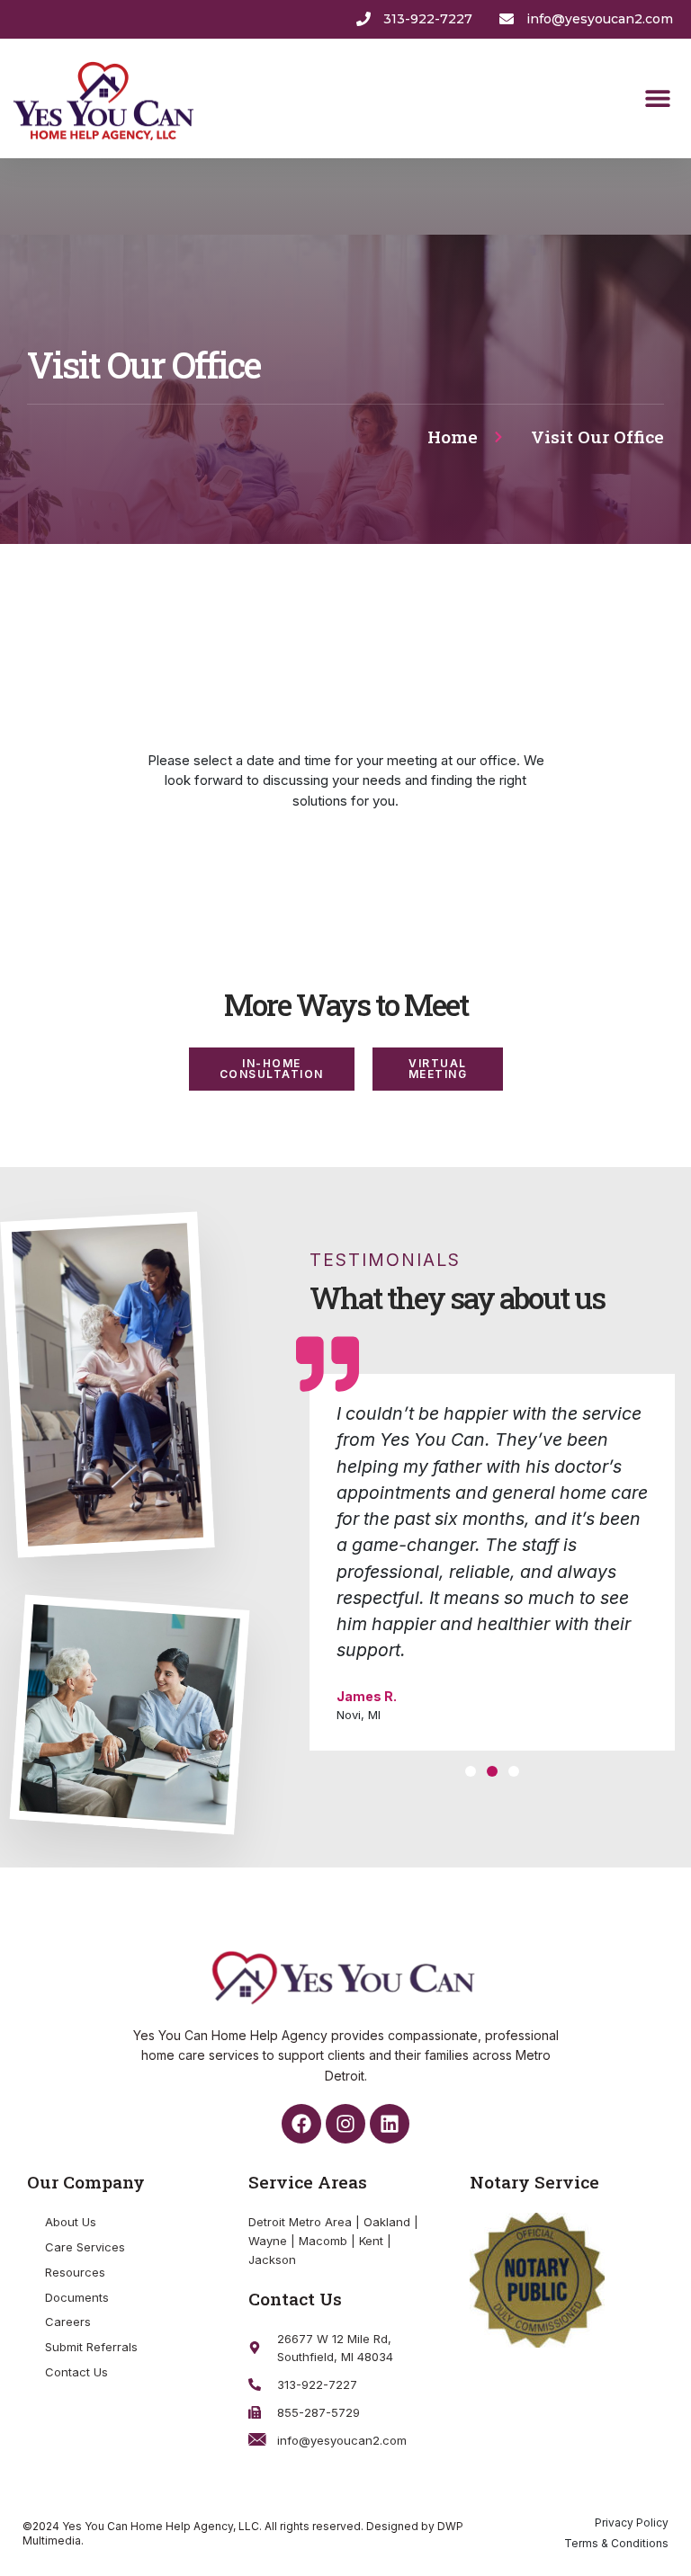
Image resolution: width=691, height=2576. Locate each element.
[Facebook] (301, 2124)
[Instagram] (345, 2124)
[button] (657, 98)
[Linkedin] (390, 2124)
